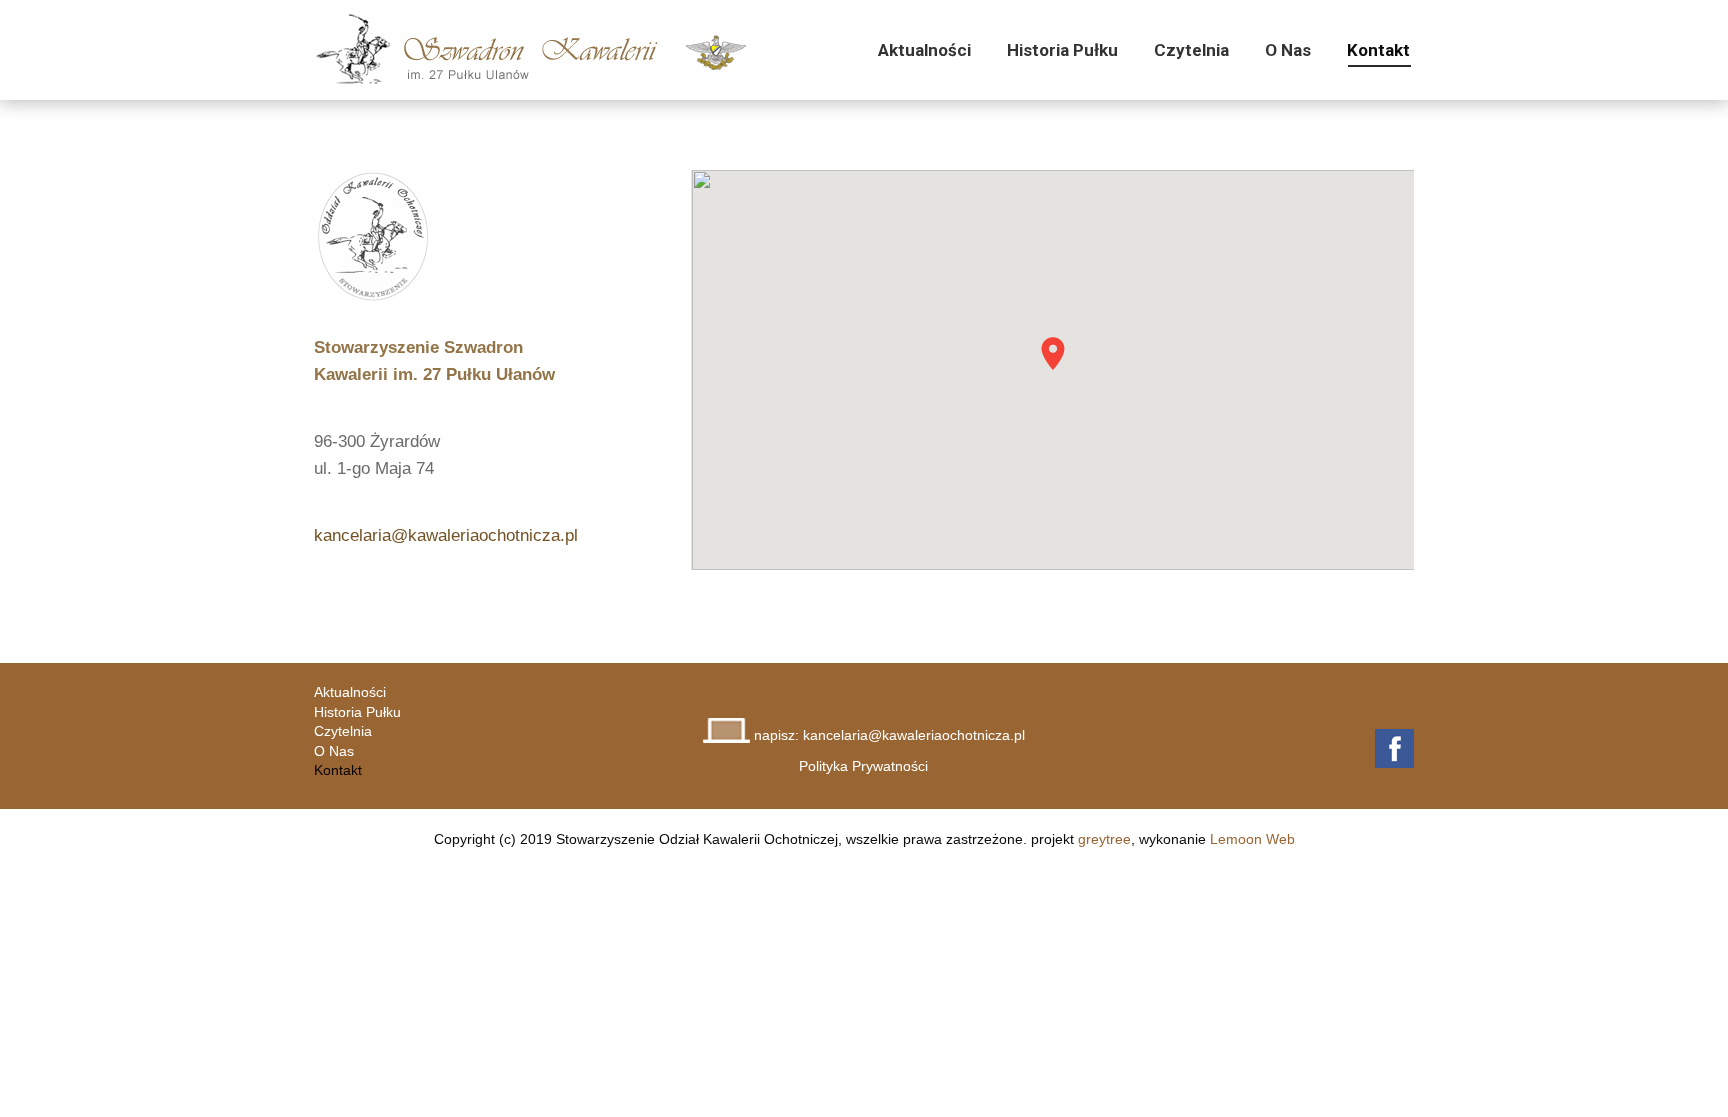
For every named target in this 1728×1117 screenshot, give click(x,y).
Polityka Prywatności (863, 766)
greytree (1104, 839)
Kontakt (338, 770)
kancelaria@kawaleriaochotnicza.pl (446, 535)
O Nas (334, 751)
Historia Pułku (357, 712)
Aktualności (350, 692)
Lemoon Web (1252, 839)
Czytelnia (343, 731)
